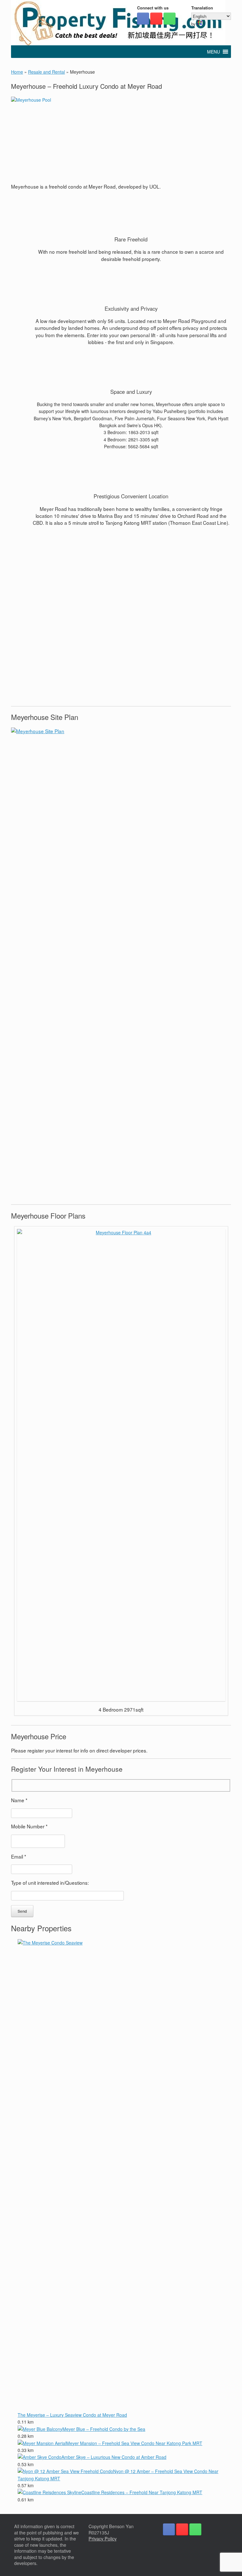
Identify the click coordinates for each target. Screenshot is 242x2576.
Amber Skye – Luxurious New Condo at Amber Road (114, 2457)
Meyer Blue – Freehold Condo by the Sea (104, 2429)
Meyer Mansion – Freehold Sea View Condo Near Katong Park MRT (134, 2443)
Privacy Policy (103, 2539)
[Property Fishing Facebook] (143, 19)
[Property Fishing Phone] (170, 19)
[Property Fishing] (118, 23)
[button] (213, 52)
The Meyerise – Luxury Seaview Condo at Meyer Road (72, 2415)
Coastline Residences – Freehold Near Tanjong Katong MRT (142, 2492)
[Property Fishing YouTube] (156, 19)
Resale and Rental (46, 72)
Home (17, 72)
